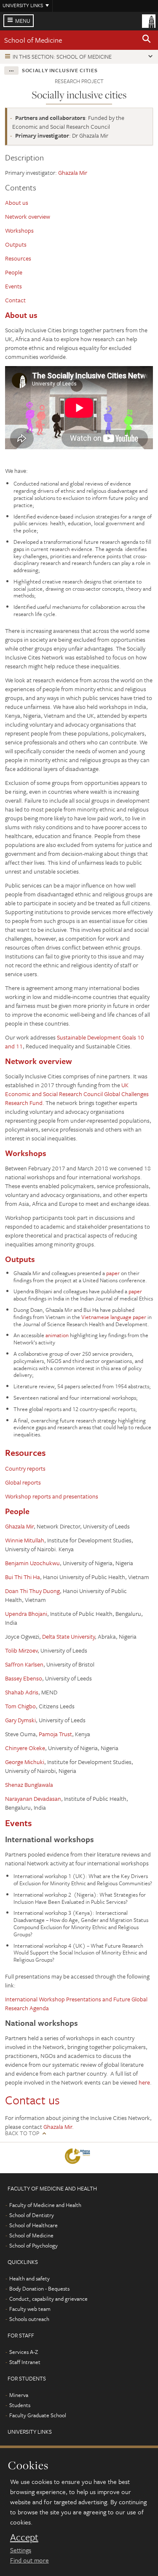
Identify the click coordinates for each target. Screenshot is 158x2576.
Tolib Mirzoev (21, 1650)
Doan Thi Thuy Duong (32, 1591)
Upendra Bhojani (26, 1614)
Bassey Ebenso (24, 1678)
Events (13, 286)
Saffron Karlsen (24, 1664)
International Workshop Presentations (53, 1999)
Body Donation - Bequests (39, 2288)
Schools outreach (29, 2319)
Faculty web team (30, 2309)
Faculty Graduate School (38, 2415)
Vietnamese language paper (114, 1317)
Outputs (16, 244)
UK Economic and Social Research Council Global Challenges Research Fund (77, 1094)
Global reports (23, 1482)
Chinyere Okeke (25, 1748)
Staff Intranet (25, 2362)
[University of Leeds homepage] (149, 20)
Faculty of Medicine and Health (45, 2205)
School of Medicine (33, 40)
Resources (18, 258)
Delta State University (68, 1636)
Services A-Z (24, 2352)
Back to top (22, 2133)
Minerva (19, 2395)
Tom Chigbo (20, 1706)
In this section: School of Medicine (62, 57)
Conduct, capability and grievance (48, 2299)
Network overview (28, 216)
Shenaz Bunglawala (29, 1785)
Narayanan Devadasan (33, 1798)
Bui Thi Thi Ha (23, 1577)
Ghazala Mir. (59, 2127)
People (14, 272)
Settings (21, 2550)
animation (57, 1335)
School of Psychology (33, 2245)
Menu (23, 21)
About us (17, 202)
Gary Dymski (20, 1720)
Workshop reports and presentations (52, 1496)
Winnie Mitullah (25, 1540)
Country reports (25, 1468)
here (144, 2082)
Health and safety (29, 2278)
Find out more (29, 2560)
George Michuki (25, 1762)
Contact (15, 300)
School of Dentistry (32, 2215)
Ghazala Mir (73, 172)
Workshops (19, 230)
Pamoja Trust (55, 1734)
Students (20, 2405)
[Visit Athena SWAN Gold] (79, 2158)
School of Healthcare (33, 2225)
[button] (147, 40)
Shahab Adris (22, 1692)
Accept (24, 2537)
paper (113, 1273)
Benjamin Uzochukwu (32, 1563)
